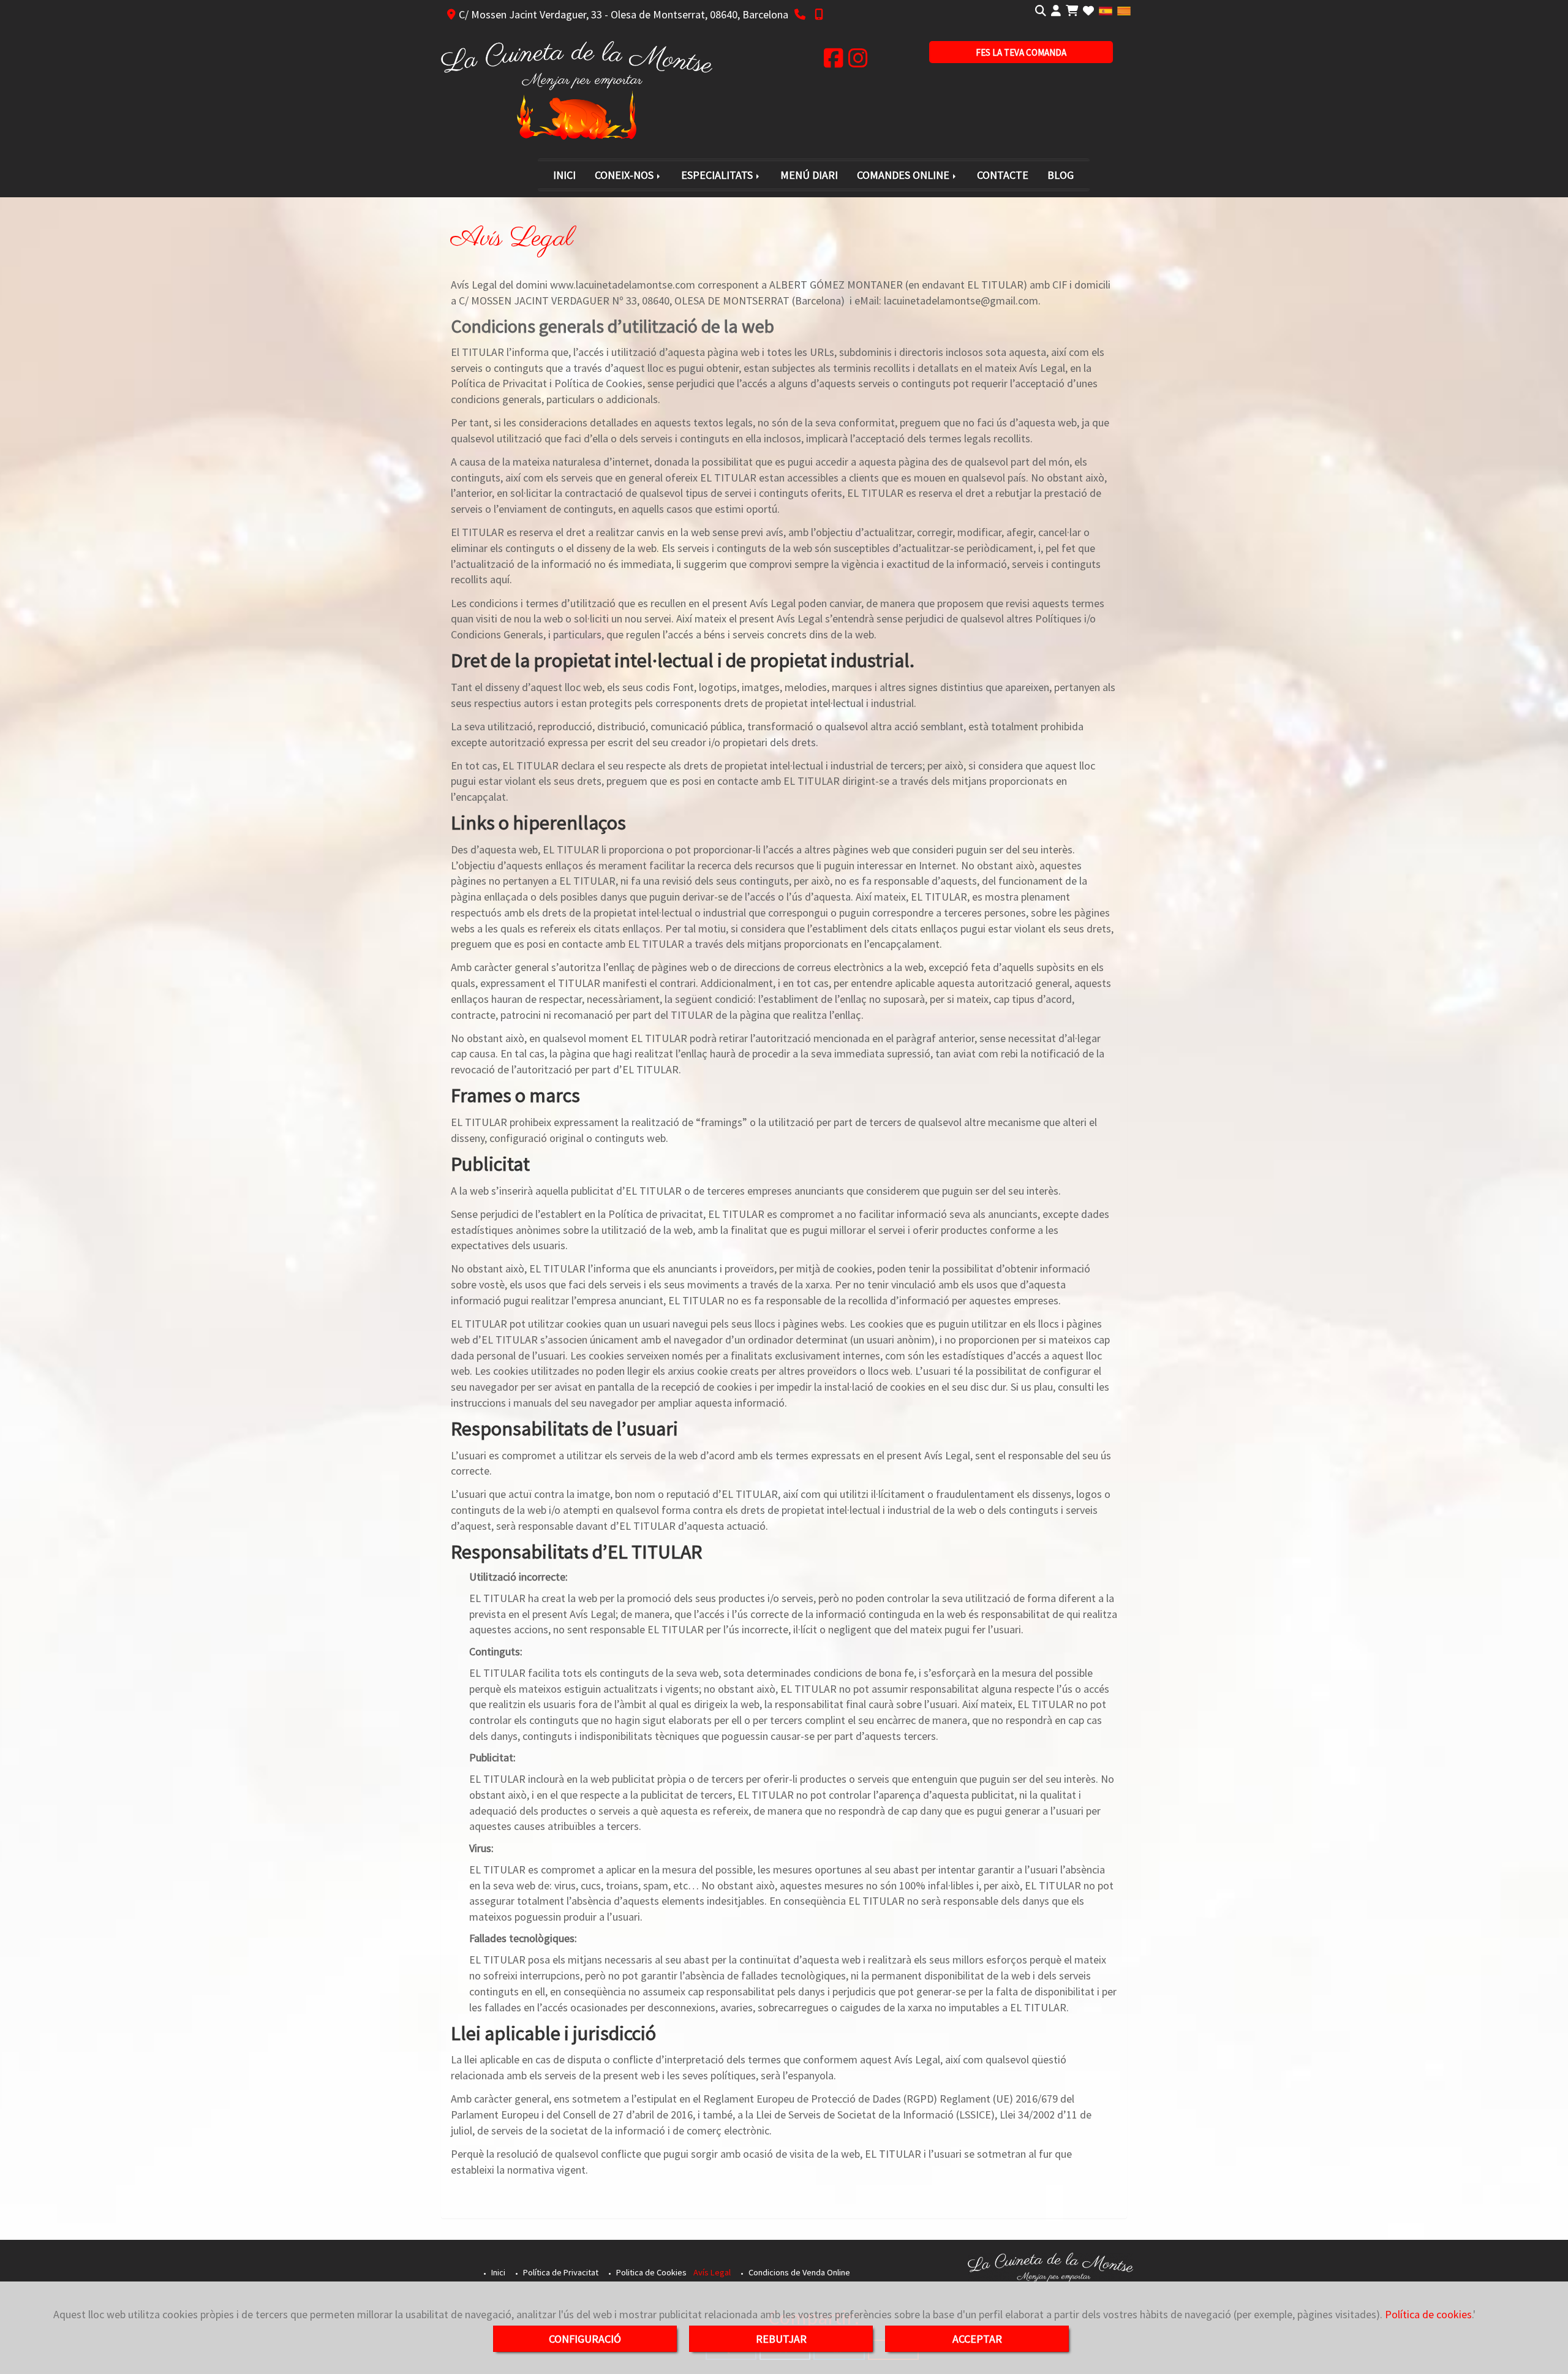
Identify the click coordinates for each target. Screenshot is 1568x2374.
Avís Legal (712, 2272)
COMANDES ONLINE (904, 175)
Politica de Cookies (650, 2272)
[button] (1056, 11)
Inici (497, 2272)
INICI (564, 175)
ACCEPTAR (977, 2339)
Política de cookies (1428, 2314)
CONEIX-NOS (625, 175)
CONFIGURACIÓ (585, 2339)
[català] (1124, 10)
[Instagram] (858, 62)
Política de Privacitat (560, 2272)
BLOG (1061, 175)
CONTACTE (1003, 175)
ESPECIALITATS (718, 175)
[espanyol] (1106, 10)
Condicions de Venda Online (798, 2272)
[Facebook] (834, 62)
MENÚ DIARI (809, 175)
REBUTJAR (781, 2339)
